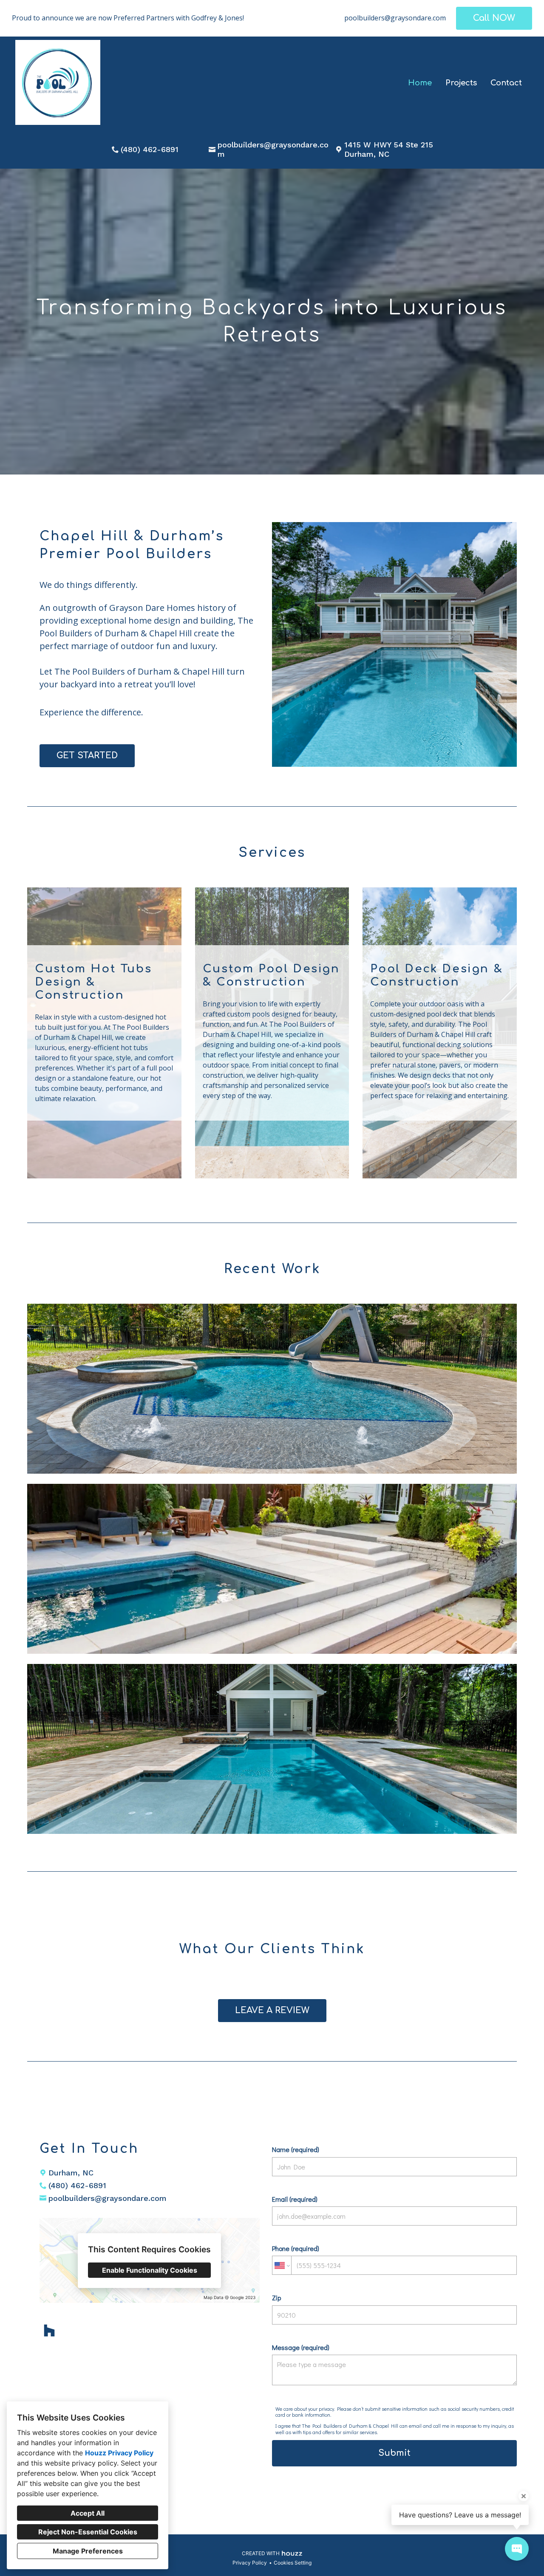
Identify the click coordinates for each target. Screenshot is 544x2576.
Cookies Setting (293, 2563)
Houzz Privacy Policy (119, 2453)
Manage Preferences (88, 2551)
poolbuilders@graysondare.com (395, 18)
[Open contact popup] (517, 2549)
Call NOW (494, 18)
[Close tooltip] (524, 2496)
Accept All (88, 2513)
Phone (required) (296, 2248)
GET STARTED (87, 756)
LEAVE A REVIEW (272, 2010)
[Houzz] (50, 2330)
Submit (394, 2453)
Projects (461, 83)
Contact (506, 83)
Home (420, 83)
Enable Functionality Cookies (150, 2270)
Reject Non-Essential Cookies (88, 2532)
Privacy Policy (250, 2563)
